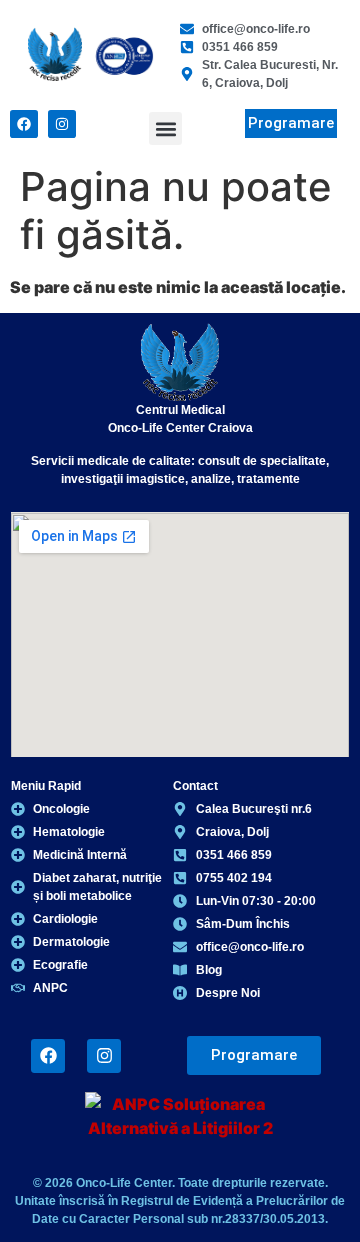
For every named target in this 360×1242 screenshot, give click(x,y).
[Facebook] (24, 124)
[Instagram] (62, 124)
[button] (165, 128)
